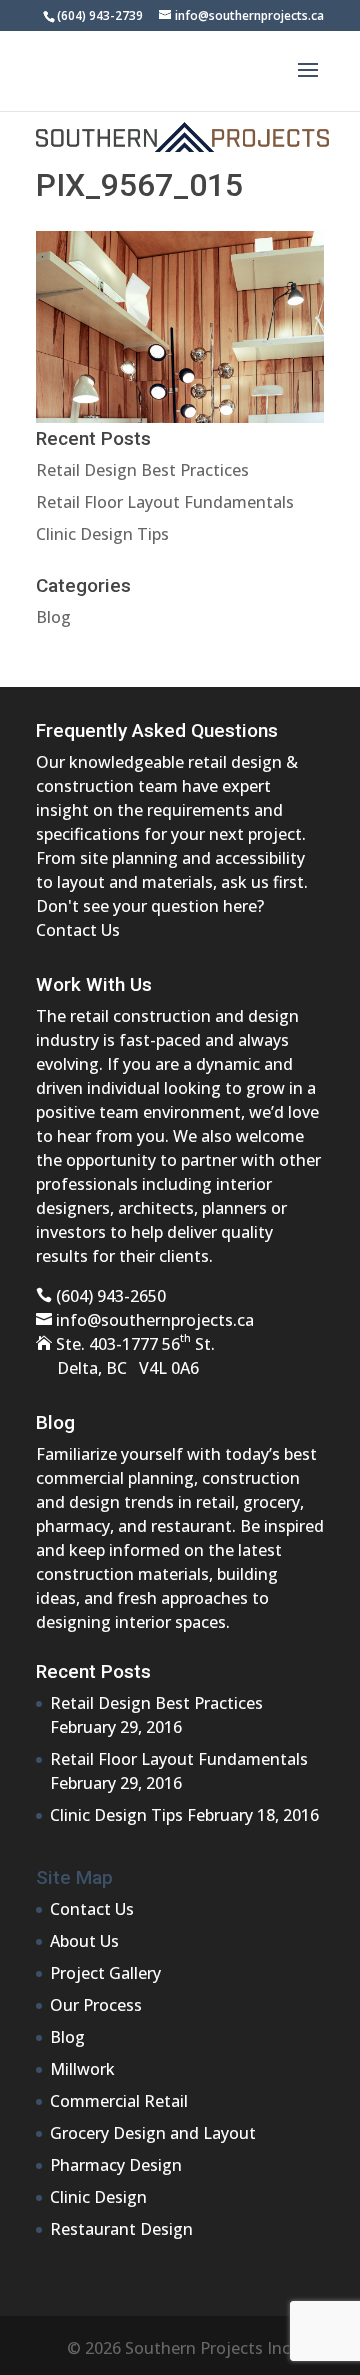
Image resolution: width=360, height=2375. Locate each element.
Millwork (82, 2069)
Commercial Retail (119, 2101)
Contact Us (78, 930)
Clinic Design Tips (102, 534)
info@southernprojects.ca (155, 1320)
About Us (84, 1941)
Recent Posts (93, 1671)
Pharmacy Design (116, 2165)
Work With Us (94, 984)
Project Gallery (105, 1973)
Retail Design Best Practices (142, 470)
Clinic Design (98, 2197)
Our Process (96, 2005)
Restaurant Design (121, 2229)
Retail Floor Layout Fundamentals (165, 502)
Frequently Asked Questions (157, 730)
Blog (53, 617)
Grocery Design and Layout (153, 2133)
